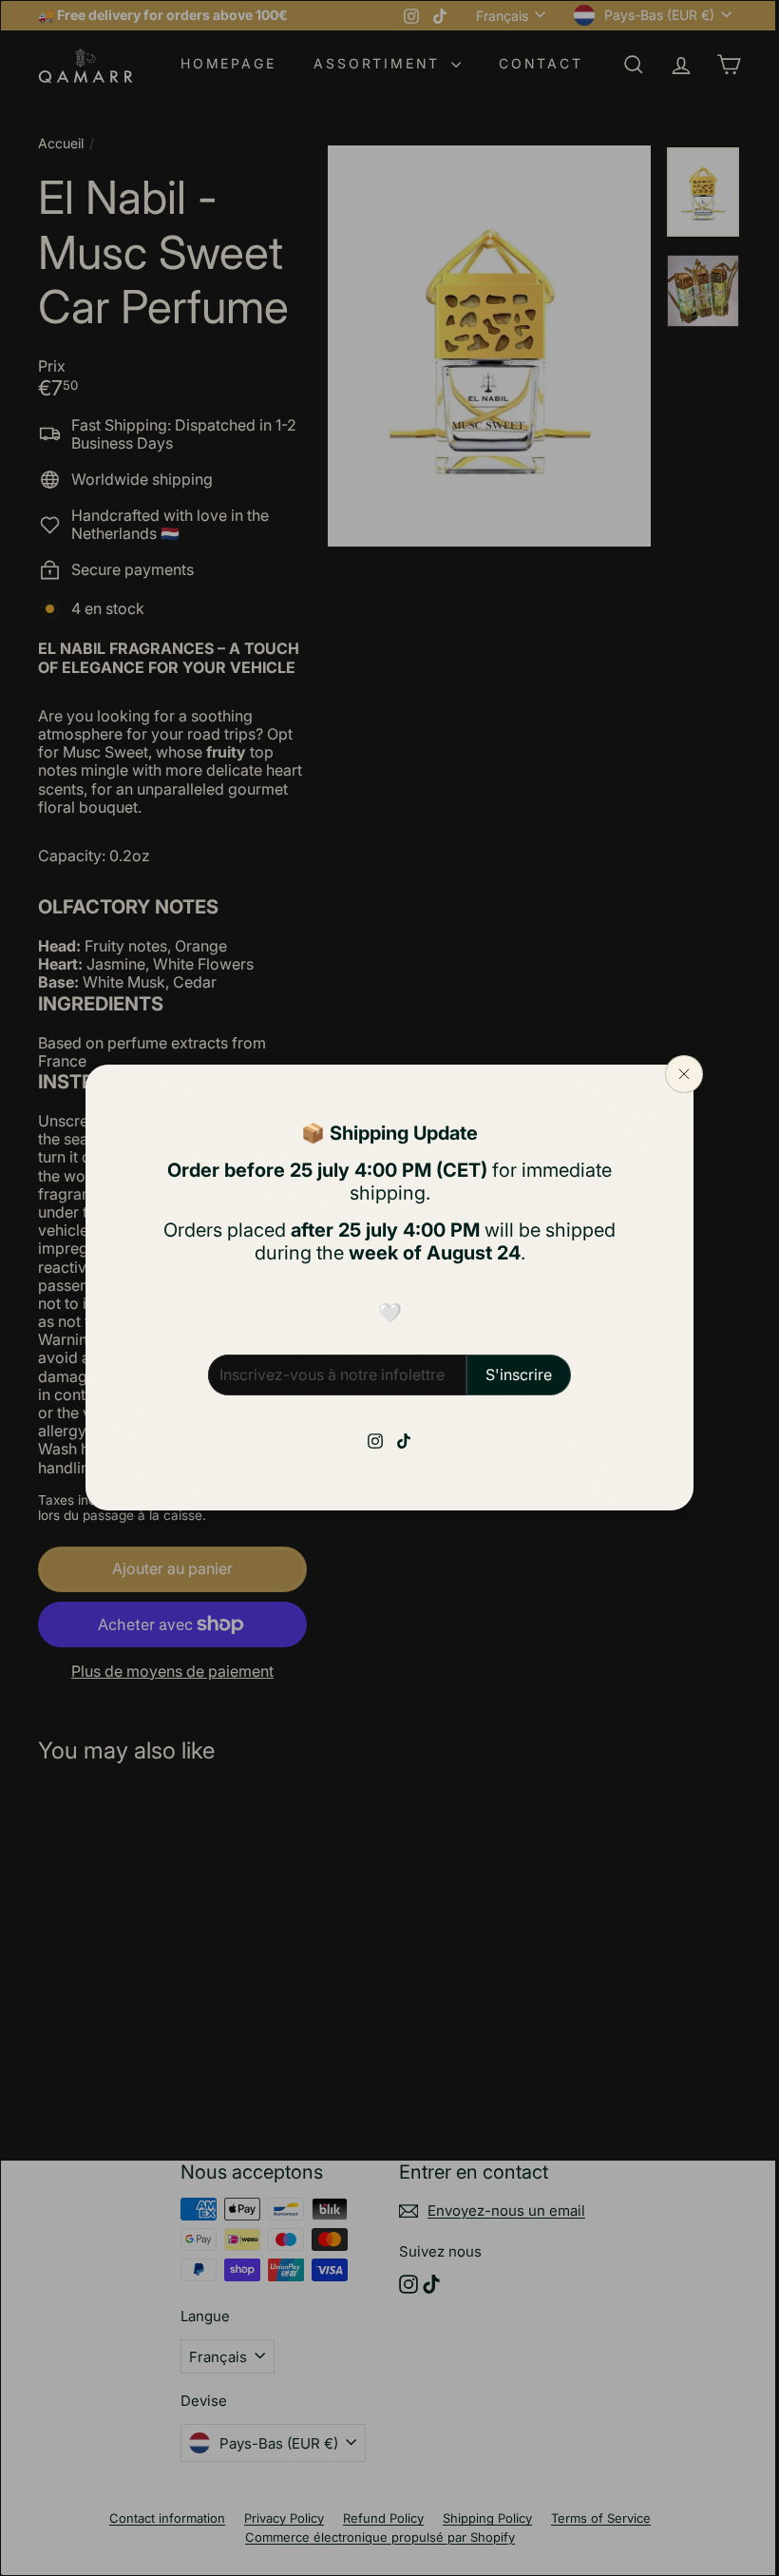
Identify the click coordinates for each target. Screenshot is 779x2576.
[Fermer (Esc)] (677, 1074)
